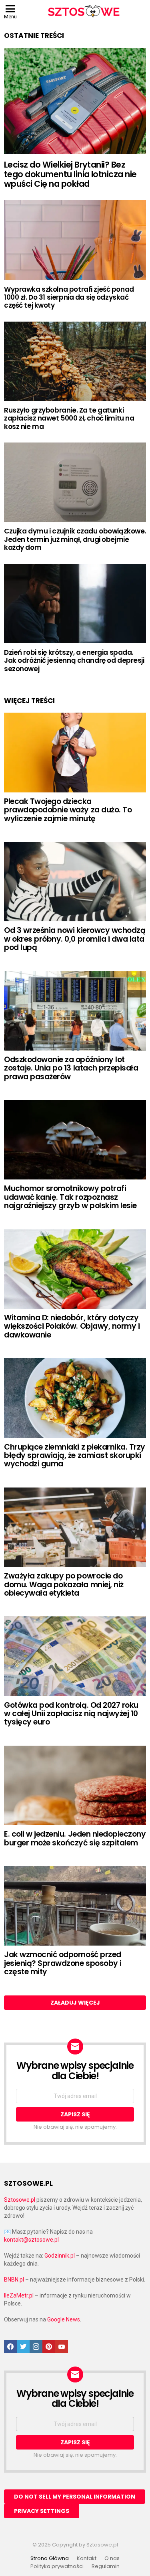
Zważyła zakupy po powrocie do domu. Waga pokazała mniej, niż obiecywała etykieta (64, 1584)
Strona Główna (50, 2558)
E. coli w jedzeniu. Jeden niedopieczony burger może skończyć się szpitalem (75, 1838)
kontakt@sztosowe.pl (31, 2240)
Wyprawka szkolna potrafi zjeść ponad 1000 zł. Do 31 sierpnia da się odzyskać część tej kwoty (69, 297)
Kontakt (87, 2558)
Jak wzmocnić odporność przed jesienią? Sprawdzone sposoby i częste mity (63, 1963)
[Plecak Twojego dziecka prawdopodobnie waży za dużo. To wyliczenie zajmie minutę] (75, 752)
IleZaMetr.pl (19, 2295)
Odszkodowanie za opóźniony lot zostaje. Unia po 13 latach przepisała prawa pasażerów (71, 1068)
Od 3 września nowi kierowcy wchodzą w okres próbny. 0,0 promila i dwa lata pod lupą (75, 939)
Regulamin (106, 2566)
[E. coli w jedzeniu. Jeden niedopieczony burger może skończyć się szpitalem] (75, 1785)
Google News (64, 2319)
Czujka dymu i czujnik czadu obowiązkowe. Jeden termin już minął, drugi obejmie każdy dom (75, 539)
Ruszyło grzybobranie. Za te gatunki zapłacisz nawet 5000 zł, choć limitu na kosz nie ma (69, 418)
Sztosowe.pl (20, 2200)
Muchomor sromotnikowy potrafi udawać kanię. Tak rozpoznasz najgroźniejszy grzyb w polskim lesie (70, 1197)
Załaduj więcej (75, 2003)
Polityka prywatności (57, 2566)
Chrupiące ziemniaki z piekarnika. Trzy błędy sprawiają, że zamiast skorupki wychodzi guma (75, 1456)
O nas (112, 2558)
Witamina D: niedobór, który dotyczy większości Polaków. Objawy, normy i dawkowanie (72, 1326)
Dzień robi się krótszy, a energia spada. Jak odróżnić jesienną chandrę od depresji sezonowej (74, 661)
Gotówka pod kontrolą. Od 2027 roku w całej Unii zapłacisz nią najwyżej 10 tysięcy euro (71, 1714)
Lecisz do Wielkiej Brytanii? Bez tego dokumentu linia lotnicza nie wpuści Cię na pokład (70, 174)
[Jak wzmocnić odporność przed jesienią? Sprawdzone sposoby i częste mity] (75, 1906)
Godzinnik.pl (60, 2256)
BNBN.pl (14, 2280)
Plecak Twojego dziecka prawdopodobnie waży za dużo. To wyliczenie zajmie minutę (68, 810)
